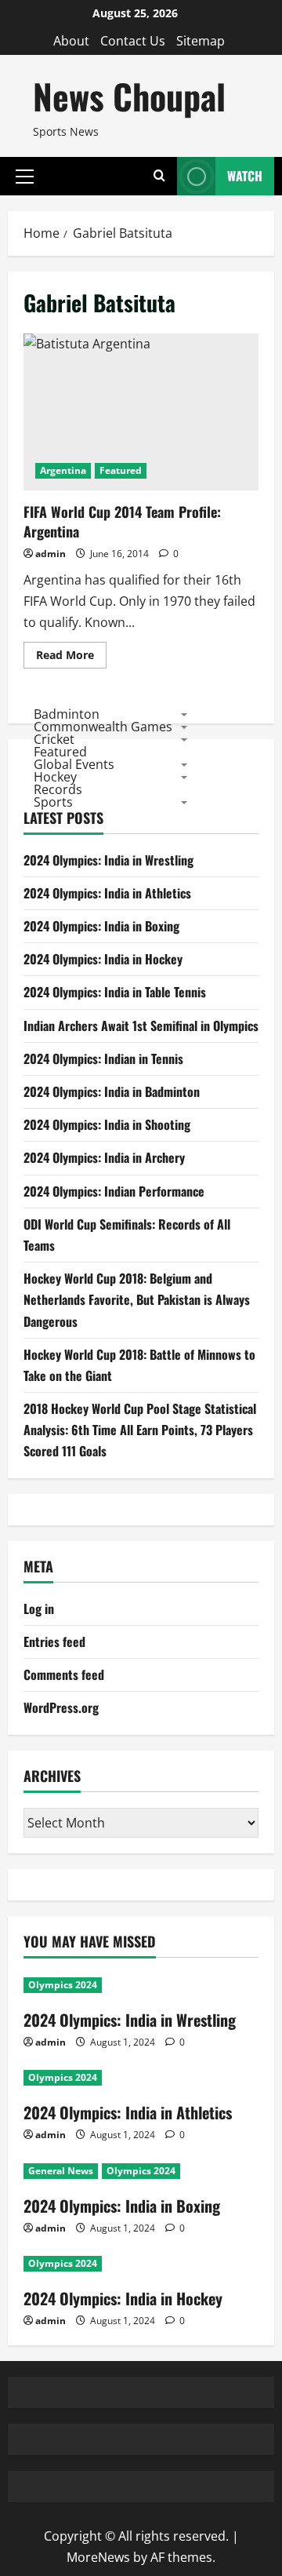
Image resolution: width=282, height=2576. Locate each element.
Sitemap (201, 41)
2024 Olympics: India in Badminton (112, 1091)
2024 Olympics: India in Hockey (103, 959)
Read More (71, 658)
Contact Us (133, 41)
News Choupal (129, 96)
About (71, 41)
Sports (53, 802)
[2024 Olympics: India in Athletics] (141, 2078)
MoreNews (98, 2557)
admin (51, 554)
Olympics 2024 (63, 1985)
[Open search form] (159, 176)
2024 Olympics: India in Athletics (107, 893)
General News (61, 2171)
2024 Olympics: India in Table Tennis (115, 992)
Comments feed (64, 1674)
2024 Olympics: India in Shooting (107, 1124)
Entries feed (54, 1641)
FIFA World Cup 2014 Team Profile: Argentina (141, 412)
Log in (39, 1609)
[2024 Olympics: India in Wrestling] (141, 1985)
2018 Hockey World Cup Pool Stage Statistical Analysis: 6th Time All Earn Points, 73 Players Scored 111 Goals (140, 1430)
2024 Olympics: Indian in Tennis (103, 1058)
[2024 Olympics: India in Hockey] (141, 2264)
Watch (245, 176)
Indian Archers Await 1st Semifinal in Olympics (141, 1026)
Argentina (63, 470)
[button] (25, 176)
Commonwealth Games (103, 727)
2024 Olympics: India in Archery (104, 1157)
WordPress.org (61, 1707)
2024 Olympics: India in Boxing (101, 926)
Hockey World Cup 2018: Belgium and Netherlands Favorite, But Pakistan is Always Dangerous (137, 1299)
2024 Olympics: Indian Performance (114, 1191)
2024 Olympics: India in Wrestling (108, 860)
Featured (121, 470)
